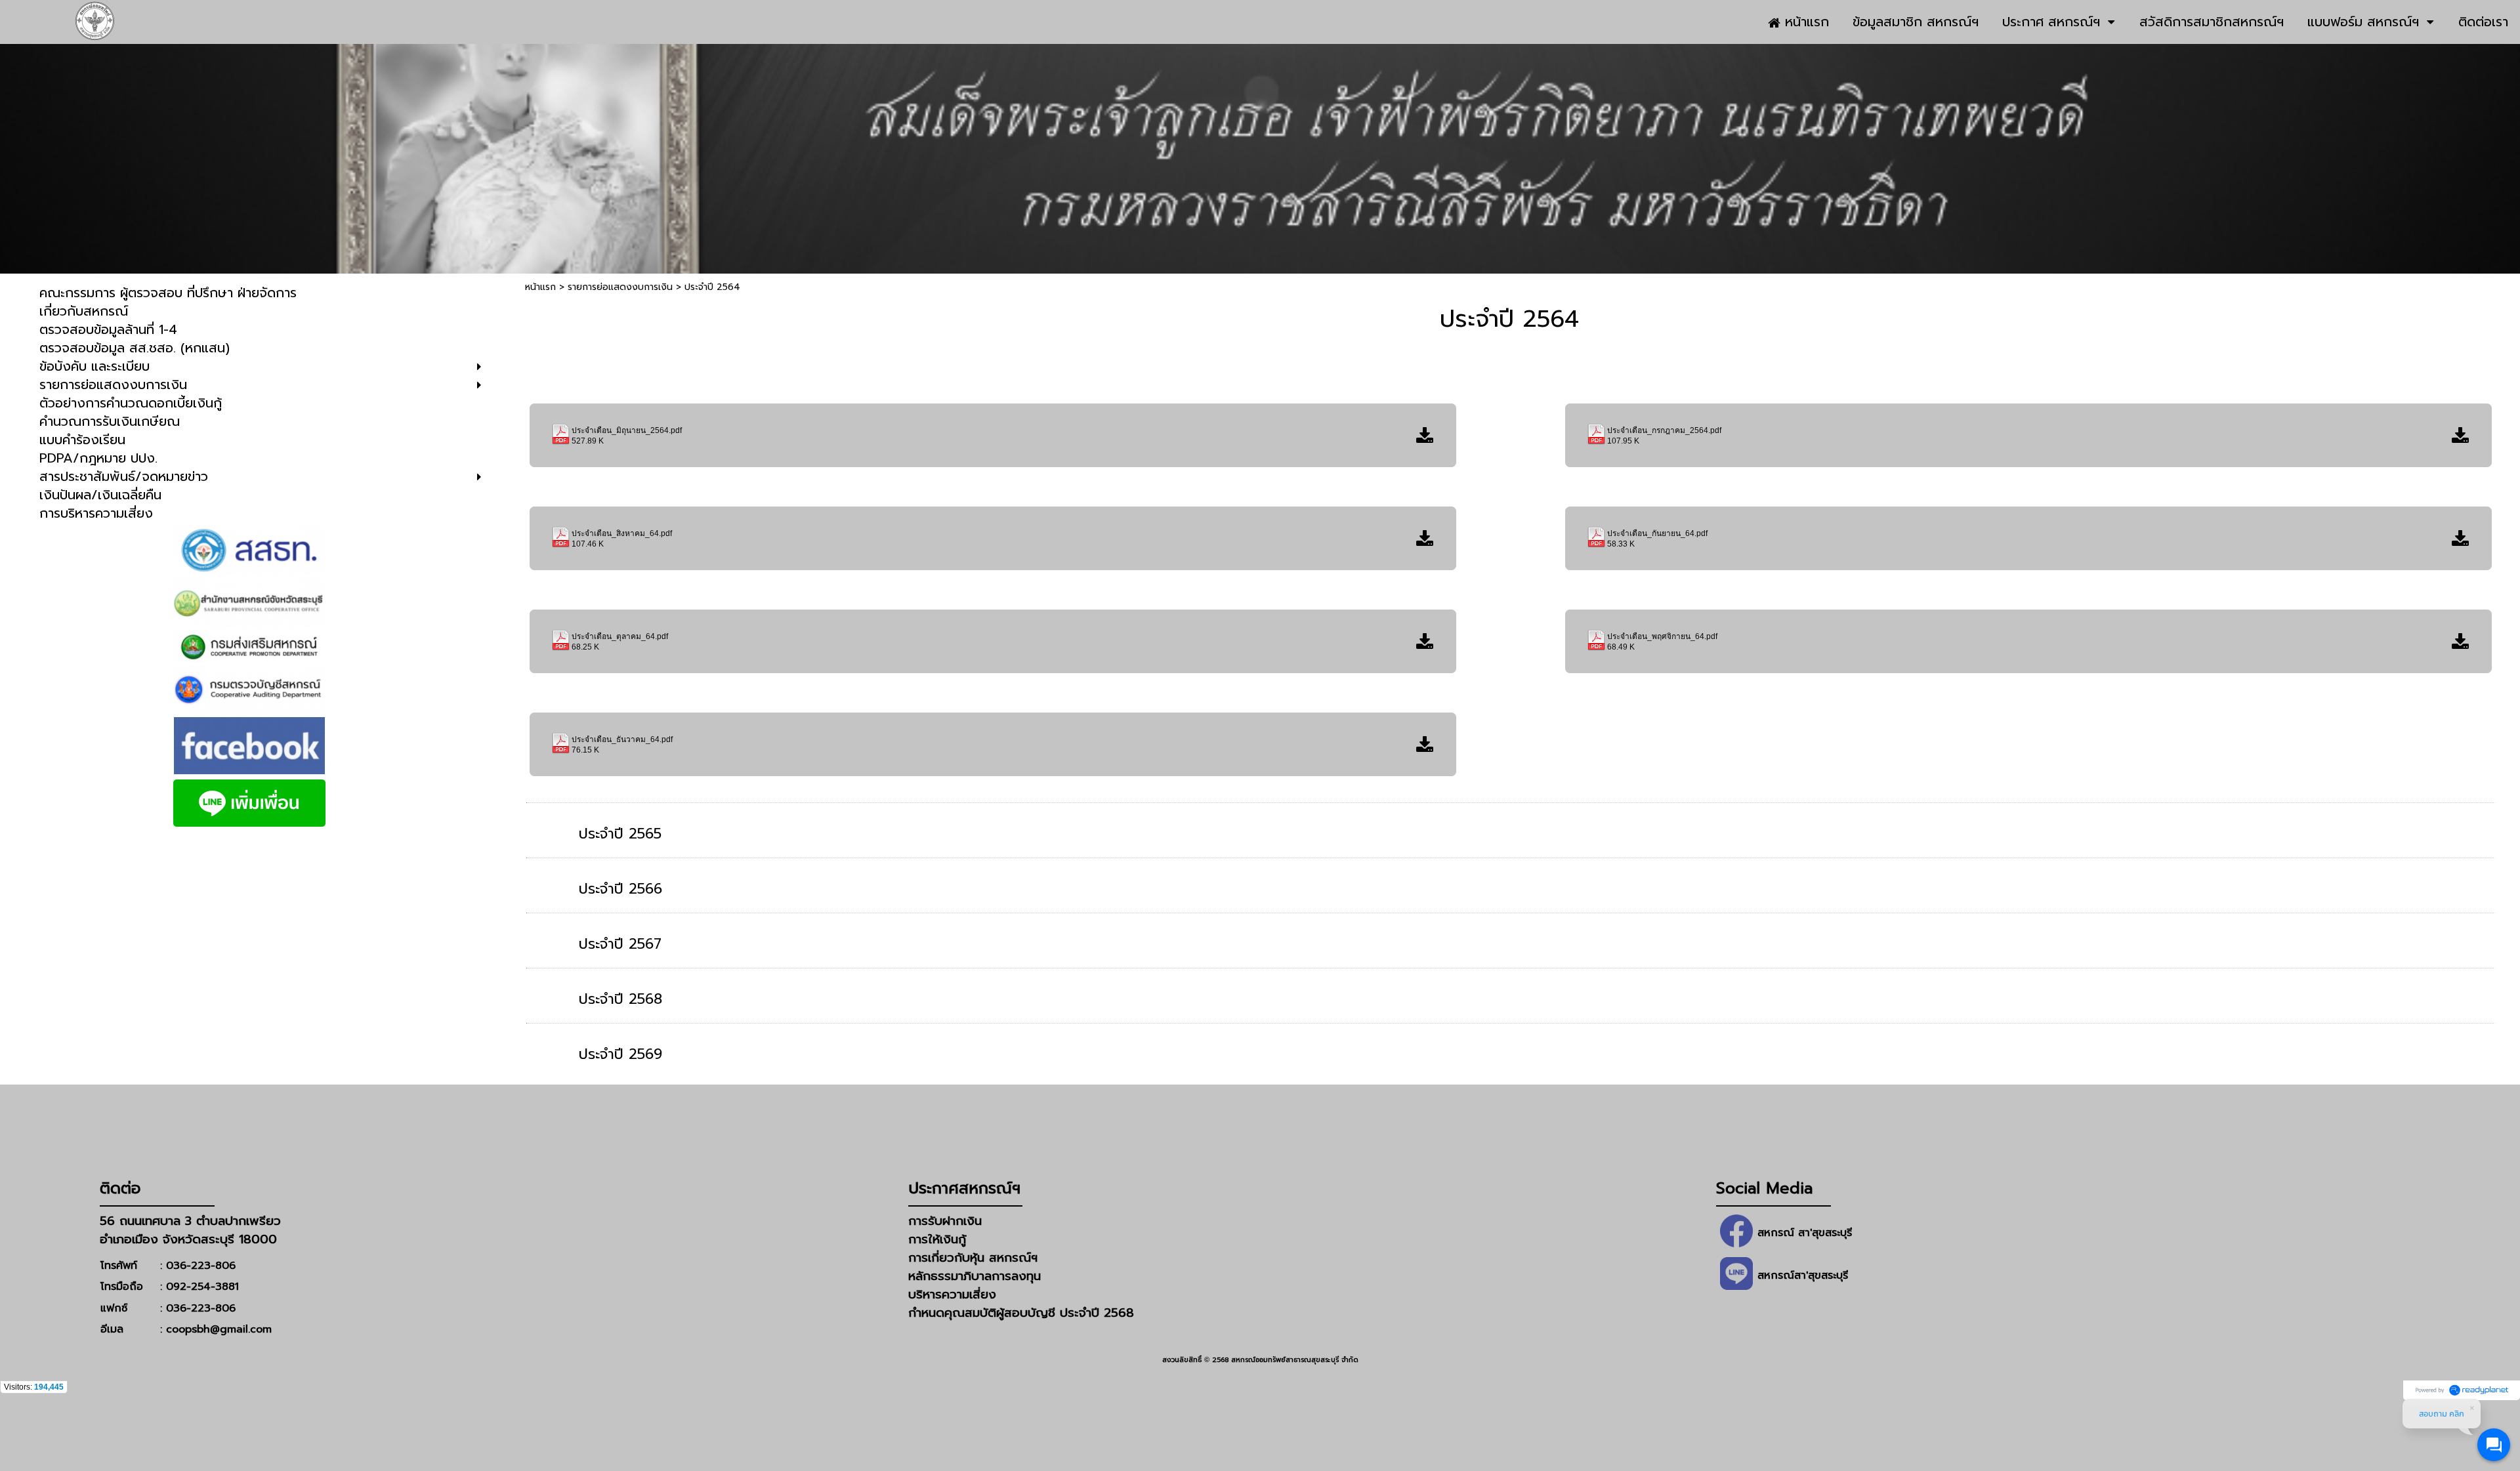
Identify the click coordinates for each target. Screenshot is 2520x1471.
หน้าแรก (540, 287)
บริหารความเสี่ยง (952, 1295)
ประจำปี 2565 (620, 834)
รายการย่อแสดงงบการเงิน (620, 287)
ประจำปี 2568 (620, 999)
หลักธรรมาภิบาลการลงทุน (975, 1276)
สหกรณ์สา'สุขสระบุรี (1803, 1275)
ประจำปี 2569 (620, 1054)
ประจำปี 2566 (620, 889)
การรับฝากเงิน (945, 1221)
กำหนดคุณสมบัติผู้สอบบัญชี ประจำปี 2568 (1021, 1313)
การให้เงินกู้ (937, 1239)
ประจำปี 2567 (620, 944)
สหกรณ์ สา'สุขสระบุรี (1805, 1233)
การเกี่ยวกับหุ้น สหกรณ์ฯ (973, 1258)
